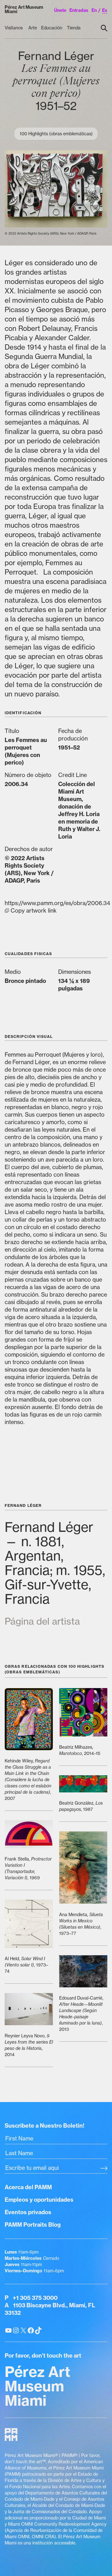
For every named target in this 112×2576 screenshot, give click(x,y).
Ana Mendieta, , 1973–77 (81, 1924)
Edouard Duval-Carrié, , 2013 (81, 2014)
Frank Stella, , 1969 (28, 1868)
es (105, 10)
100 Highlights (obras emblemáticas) (56, 134)
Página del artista (42, 1621)
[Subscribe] (104, 2169)
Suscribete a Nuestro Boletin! (44, 2126)
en (94, 10)
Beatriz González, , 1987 (81, 1806)
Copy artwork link (56, 907)
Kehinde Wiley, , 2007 (28, 1780)
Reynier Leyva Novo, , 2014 (29, 2045)
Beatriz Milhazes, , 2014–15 (80, 1750)
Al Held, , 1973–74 (26, 1965)
